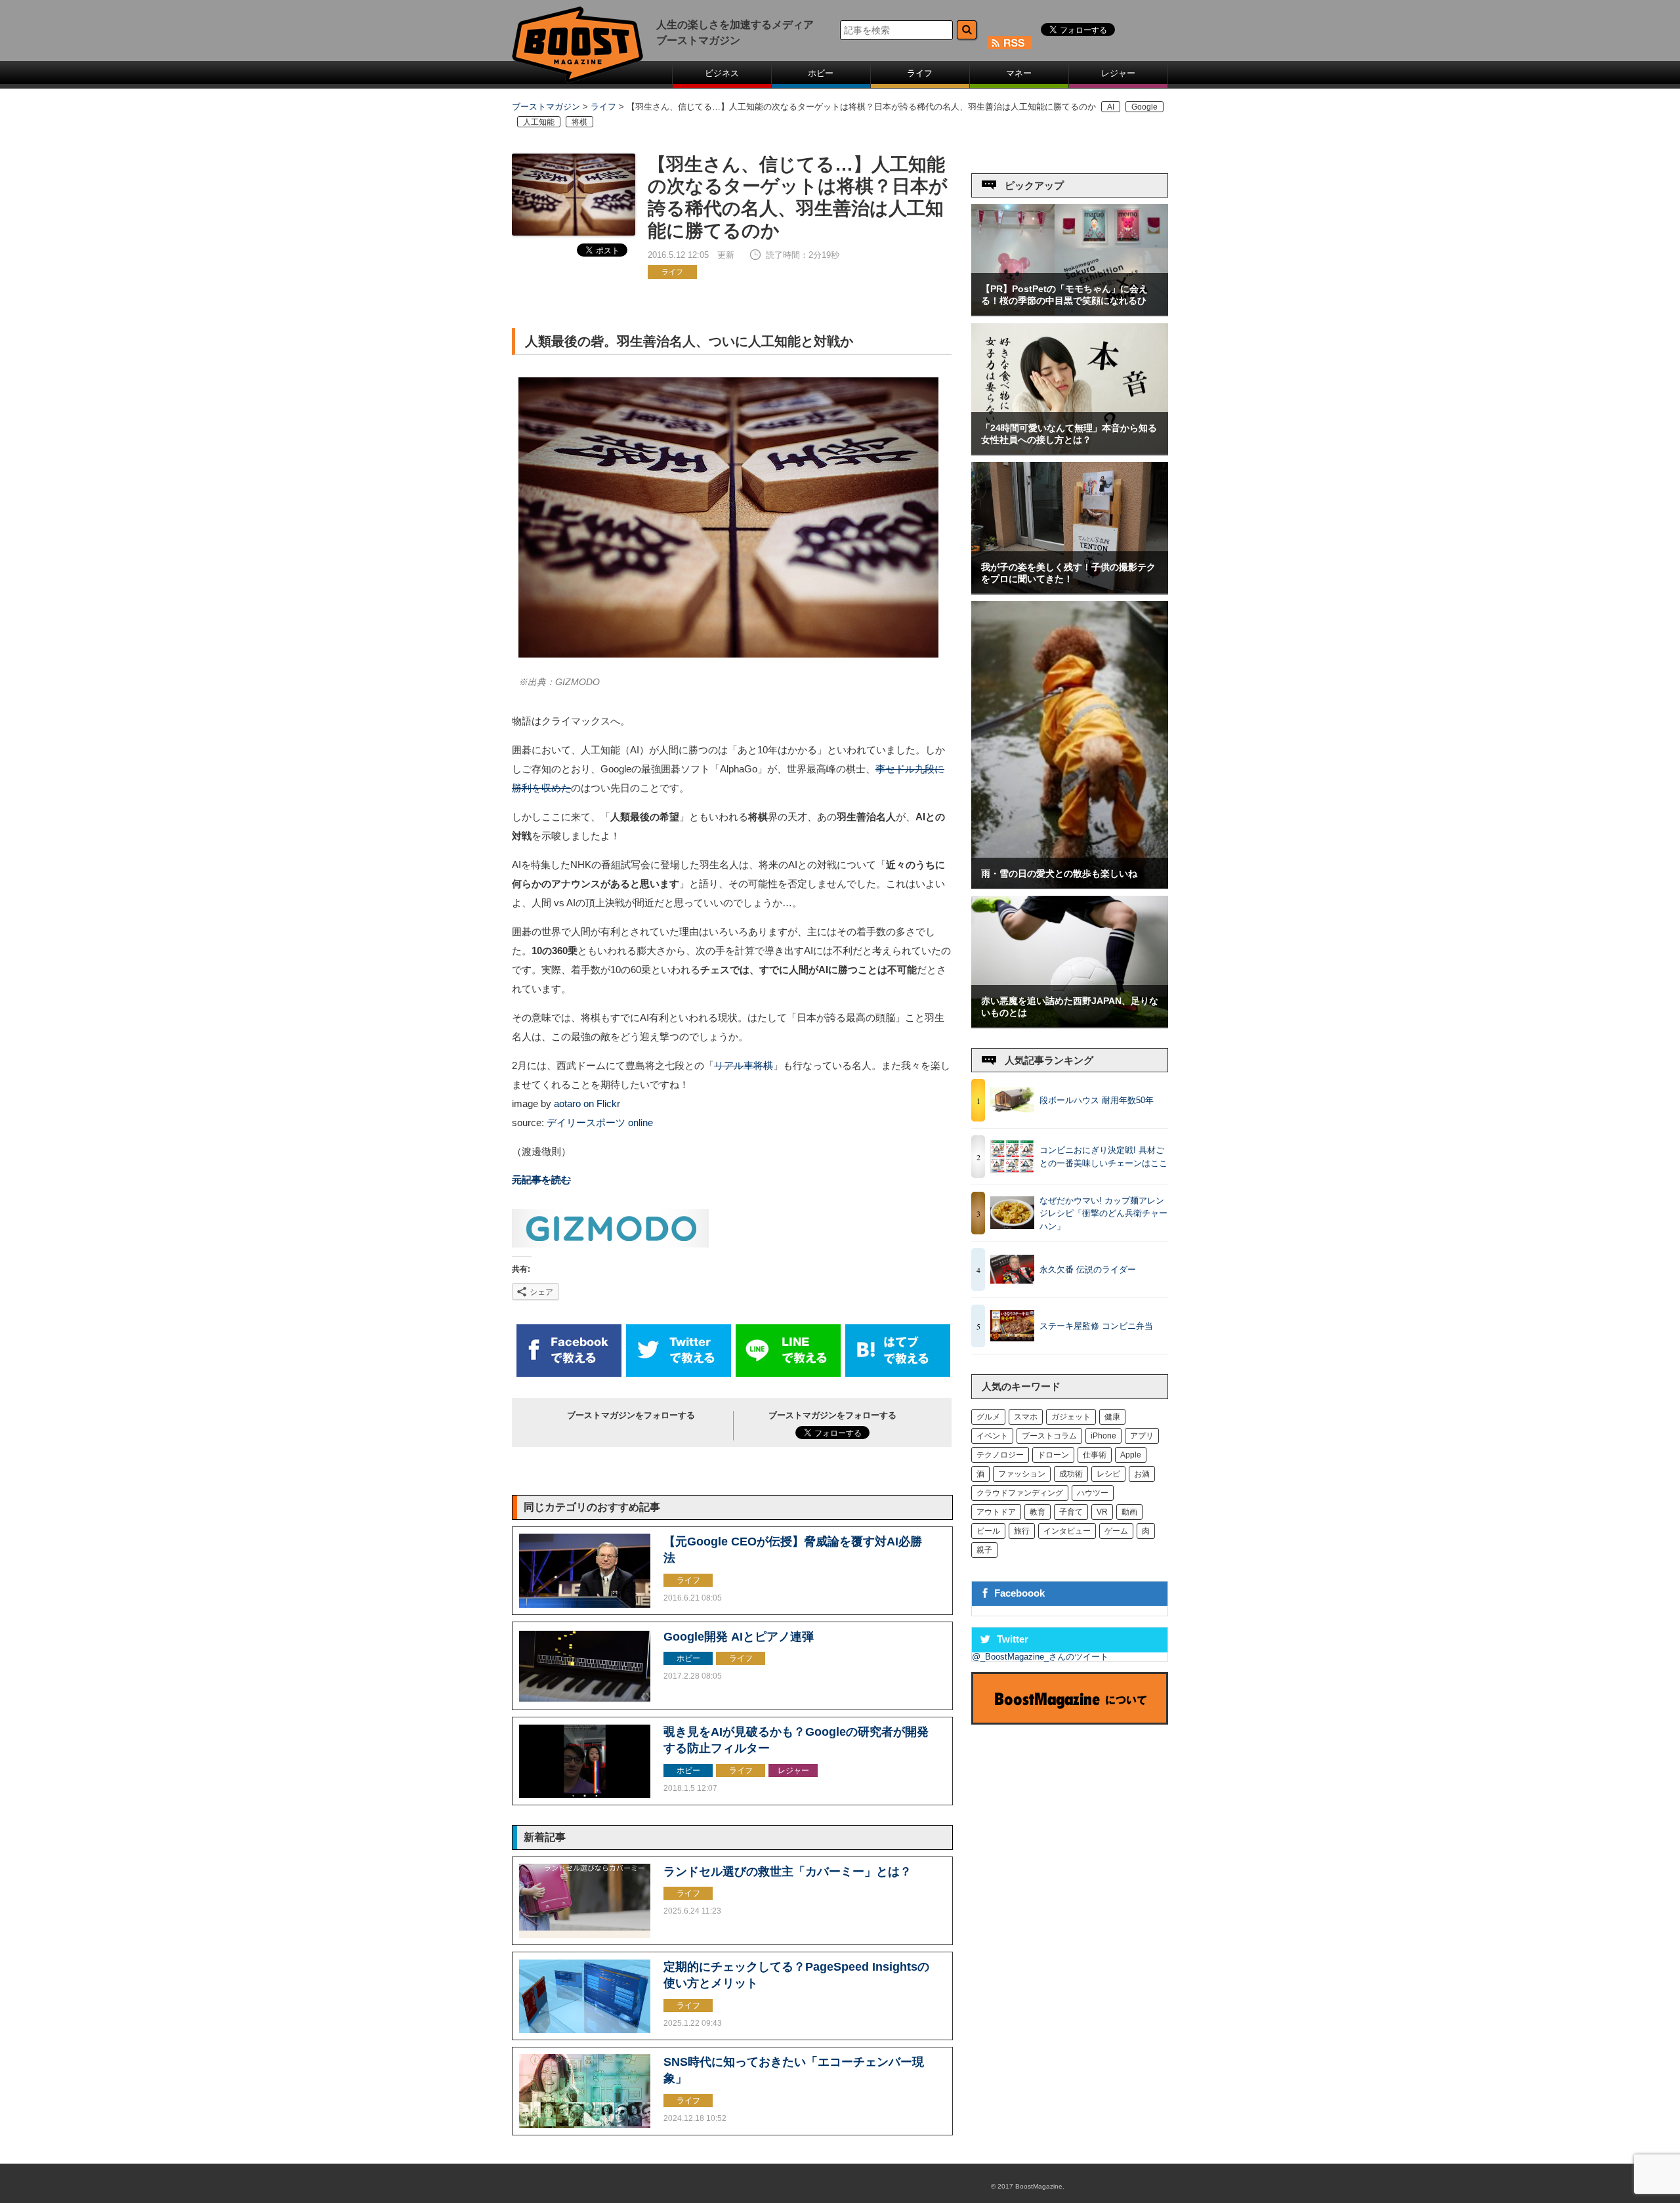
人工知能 (539, 122)
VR (1102, 1512)
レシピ (1108, 1474)
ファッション (1022, 1474)
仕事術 (1095, 1455)
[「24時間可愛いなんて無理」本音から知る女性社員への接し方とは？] (1070, 451)
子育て (1071, 1512)
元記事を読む (541, 1180)
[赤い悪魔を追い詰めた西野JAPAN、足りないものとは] (1070, 1024)
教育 (1038, 1512)
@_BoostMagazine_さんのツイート (1040, 1657)
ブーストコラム (1049, 1436)
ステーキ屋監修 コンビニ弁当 (1096, 1326)
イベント (992, 1436)
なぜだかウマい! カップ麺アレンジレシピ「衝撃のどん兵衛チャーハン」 (1103, 1213)
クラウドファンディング (1020, 1493)
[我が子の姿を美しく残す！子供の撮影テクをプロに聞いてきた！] (1070, 590)
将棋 (579, 122)
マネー (1019, 73)
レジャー (1118, 73)
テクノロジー (1000, 1455)
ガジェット (1071, 1417)
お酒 (1142, 1474)
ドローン (1053, 1455)
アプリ (1142, 1436)
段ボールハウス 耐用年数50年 (1097, 1100)
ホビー (821, 73)
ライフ (920, 73)
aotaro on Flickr (587, 1104)
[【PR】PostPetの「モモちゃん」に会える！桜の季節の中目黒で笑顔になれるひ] (1070, 312)
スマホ (1026, 1417)
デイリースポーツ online (600, 1123)
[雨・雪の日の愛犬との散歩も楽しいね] (1070, 885)
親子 (984, 1550)
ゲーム (1116, 1531)
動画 (1129, 1512)
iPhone (1103, 1436)
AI (1111, 107)
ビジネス (722, 73)
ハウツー (1093, 1493)
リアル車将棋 (744, 1066)
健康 (1112, 1417)
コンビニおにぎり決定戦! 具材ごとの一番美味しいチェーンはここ (1103, 1157)
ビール (988, 1531)
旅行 (1022, 1531)
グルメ (988, 1417)
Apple (1131, 1455)
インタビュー (1067, 1531)
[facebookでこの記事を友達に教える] (569, 1374)
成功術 (1071, 1474)
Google (1144, 107)
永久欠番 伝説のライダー (1088, 1269)
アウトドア (996, 1512)
